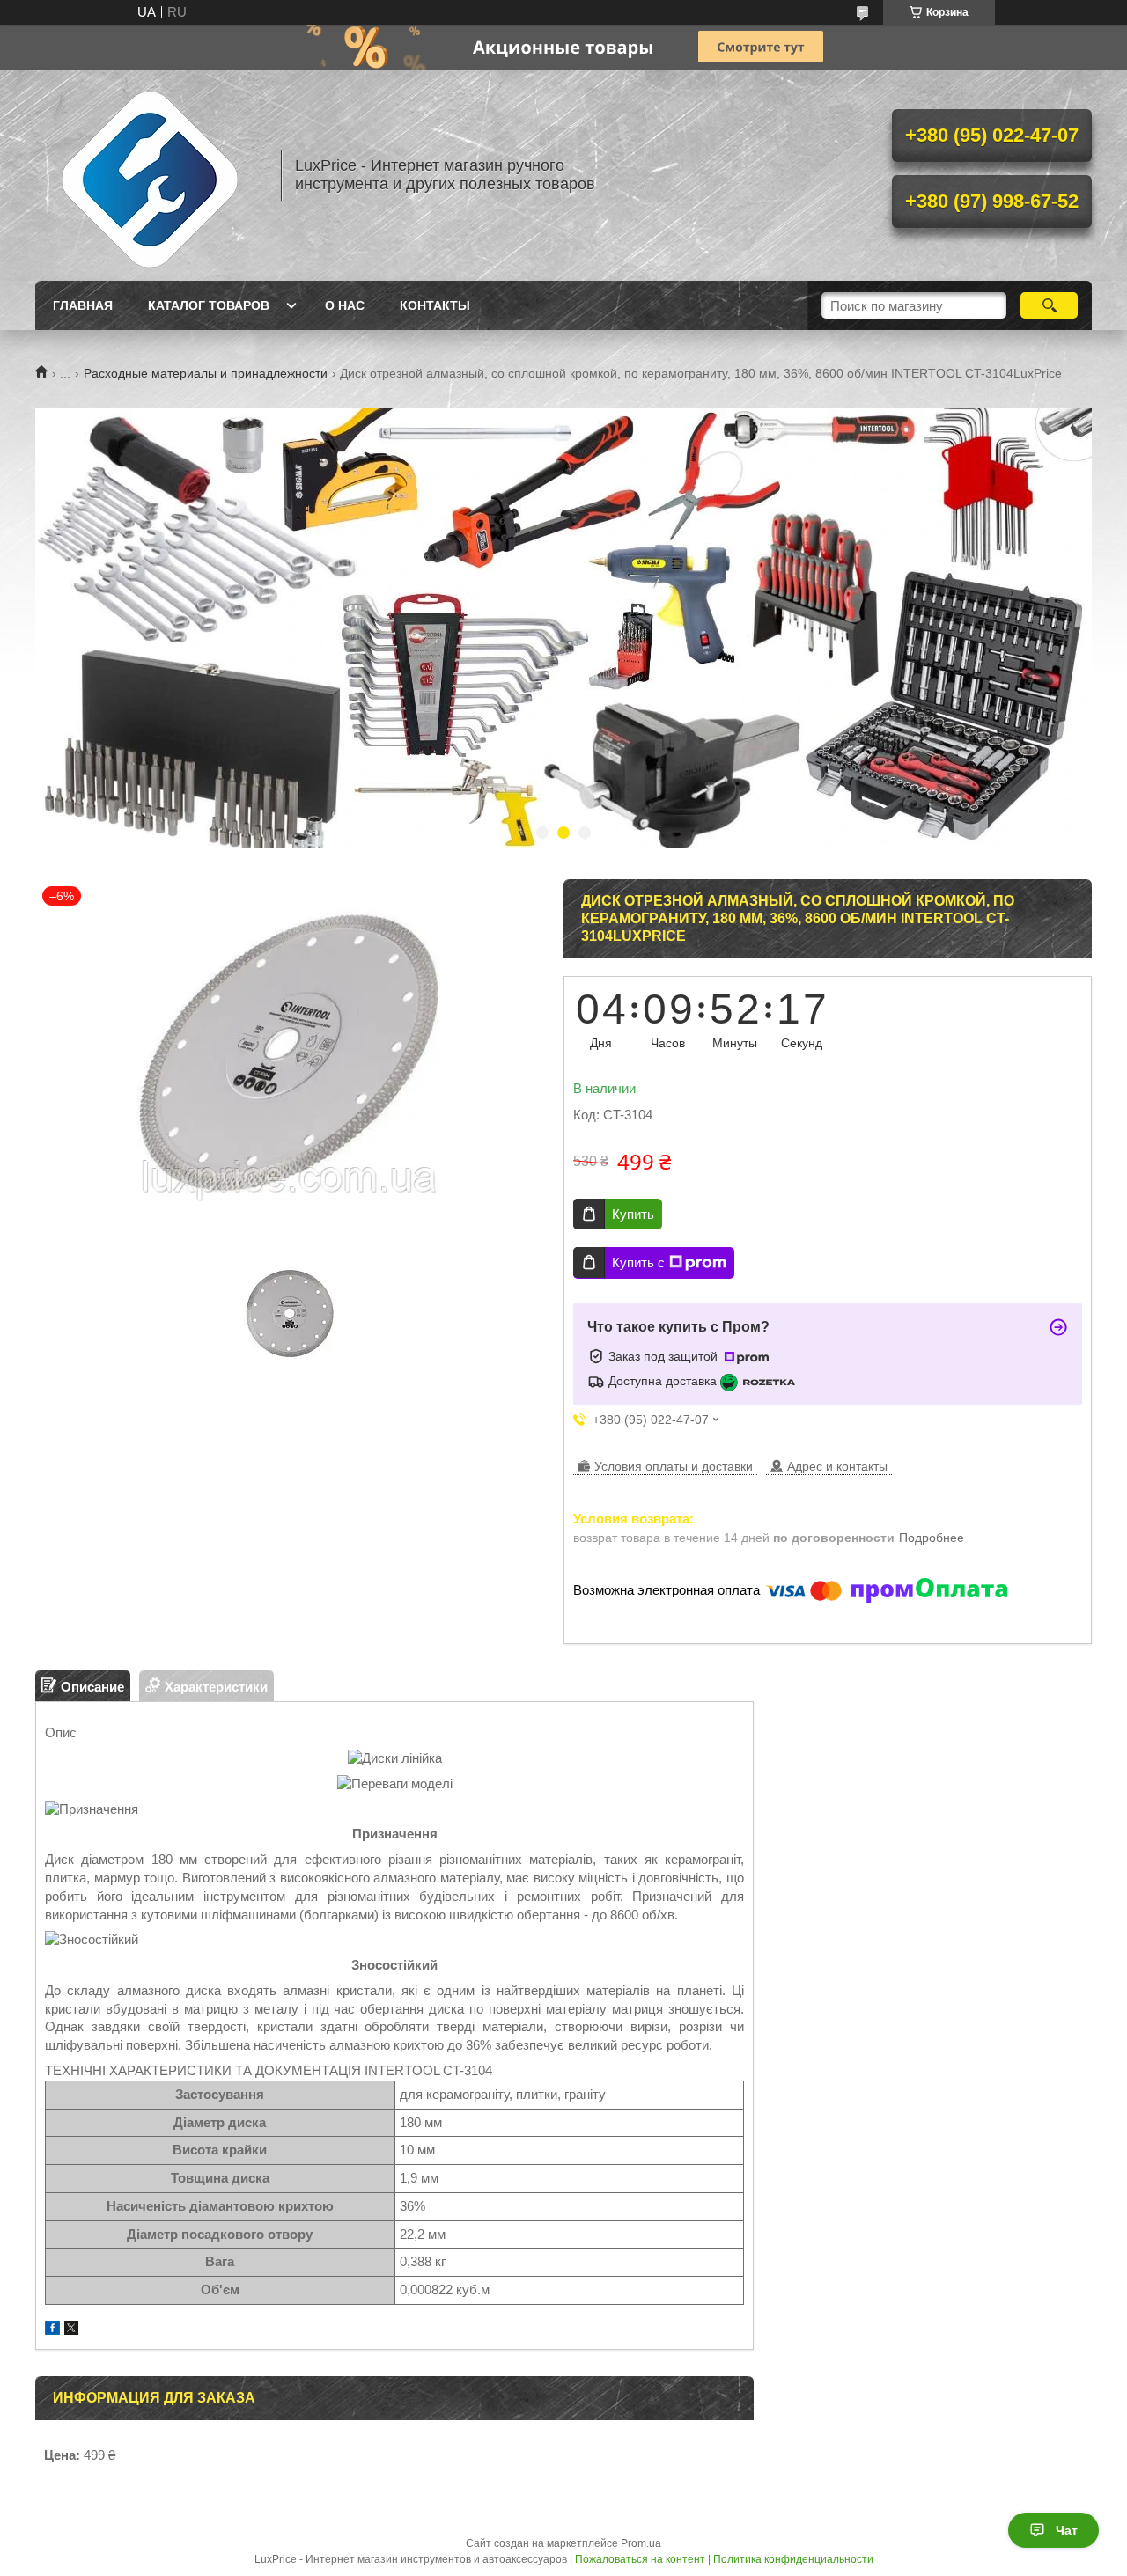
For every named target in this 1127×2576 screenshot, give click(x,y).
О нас (345, 305)
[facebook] (52, 2330)
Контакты (435, 305)
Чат (1067, 2530)
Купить (633, 1214)
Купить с (638, 1262)
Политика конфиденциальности (793, 2559)
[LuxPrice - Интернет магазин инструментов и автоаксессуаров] (150, 175)
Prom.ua (641, 2543)
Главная (83, 305)
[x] (71, 2330)
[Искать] (1049, 305)
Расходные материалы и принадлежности (206, 373)
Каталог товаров (209, 305)
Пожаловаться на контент (640, 2559)
